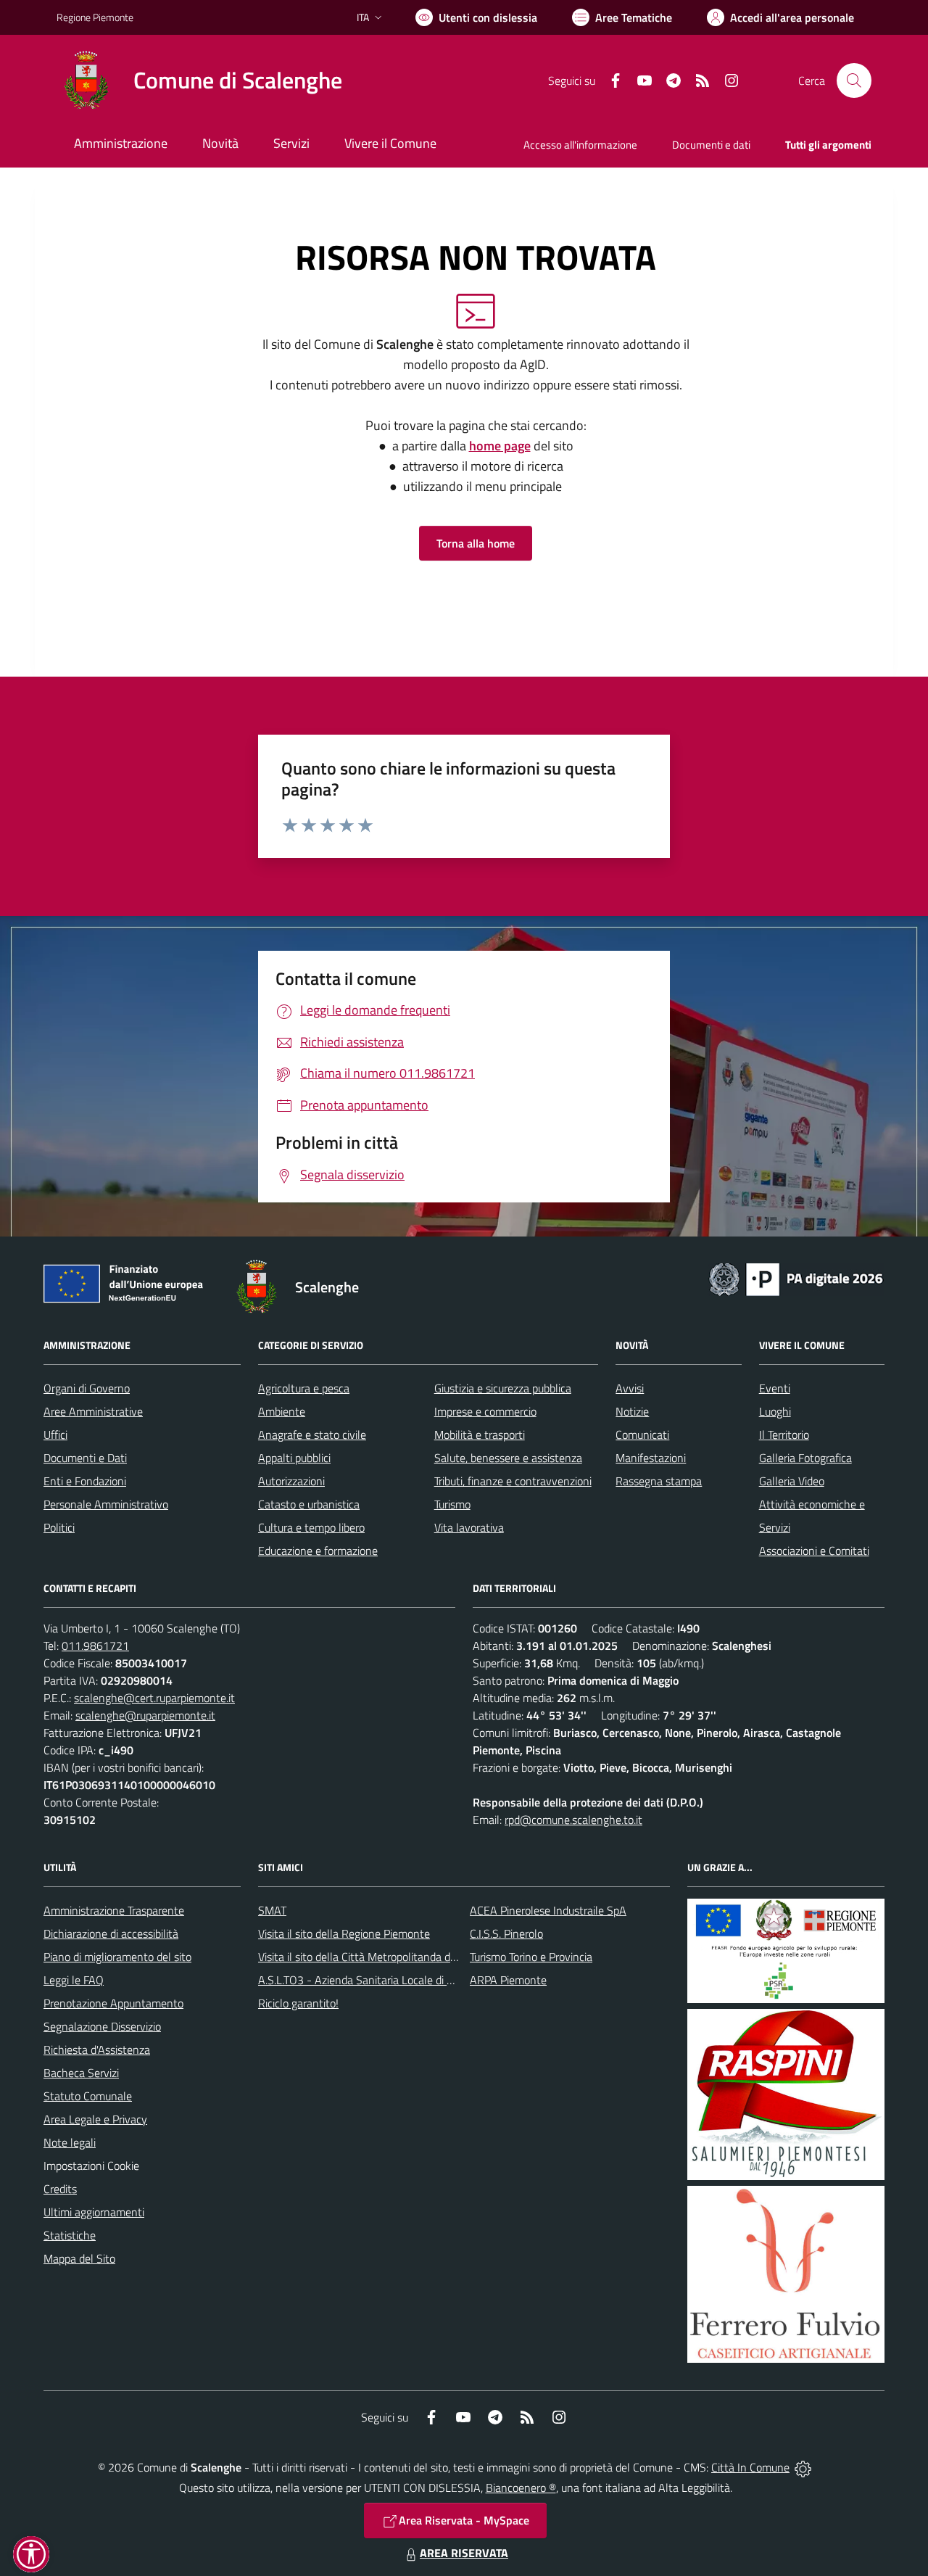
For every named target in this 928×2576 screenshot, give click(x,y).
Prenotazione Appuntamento (113, 2003)
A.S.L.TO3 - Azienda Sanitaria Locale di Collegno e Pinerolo (399, 1980)
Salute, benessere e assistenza (508, 1458)
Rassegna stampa (659, 1481)
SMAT (272, 1910)
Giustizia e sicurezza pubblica (503, 1388)
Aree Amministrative (93, 1411)
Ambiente (282, 1411)
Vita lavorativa (469, 1527)
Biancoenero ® (521, 2488)
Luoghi (775, 1411)
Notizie (632, 1411)
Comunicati (642, 1434)
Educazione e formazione (318, 1551)
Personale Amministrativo (106, 1504)
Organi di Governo (87, 1388)
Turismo (452, 1504)
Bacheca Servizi (81, 2073)
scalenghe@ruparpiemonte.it (145, 1715)
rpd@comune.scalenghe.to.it (573, 1820)
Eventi (775, 1388)
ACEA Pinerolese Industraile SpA (548, 1910)
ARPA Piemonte (508, 1980)
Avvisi (630, 1388)
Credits (60, 2189)
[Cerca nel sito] (854, 80)
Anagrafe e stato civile (312, 1434)
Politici (59, 1527)
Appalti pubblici (294, 1458)
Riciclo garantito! (298, 2003)
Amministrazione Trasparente (114, 1910)
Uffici (55, 1434)
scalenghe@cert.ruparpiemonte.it (154, 1698)
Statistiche (70, 2235)
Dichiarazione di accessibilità (111, 1933)
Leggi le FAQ (74, 1980)
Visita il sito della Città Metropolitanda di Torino (371, 1957)
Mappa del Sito (79, 2258)
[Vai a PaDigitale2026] (796, 1278)
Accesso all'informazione (580, 145)
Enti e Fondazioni (85, 1481)
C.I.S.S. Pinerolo (506, 1933)
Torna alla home (476, 543)
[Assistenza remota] (803, 2467)
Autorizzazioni (291, 1481)
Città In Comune (750, 2467)
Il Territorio (784, 1434)
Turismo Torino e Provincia (531, 1957)
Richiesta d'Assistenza (97, 2049)
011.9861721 (95, 1646)
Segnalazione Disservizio (102, 2026)
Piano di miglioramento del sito (117, 1957)
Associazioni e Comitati (814, 1551)
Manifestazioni (651, 1458)
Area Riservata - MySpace (464, 2520)
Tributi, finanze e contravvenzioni (513, 1481)
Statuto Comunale (88, 2096)
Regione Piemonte (95, 17)
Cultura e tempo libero (311, 1527)
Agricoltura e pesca (304, 1388)
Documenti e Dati (85, 1458)
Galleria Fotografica (805, 1458)
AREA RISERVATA (464, 2553)
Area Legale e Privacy (95, 2119)
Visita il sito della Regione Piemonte (344, 1933)
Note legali (70, 2142)
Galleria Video (792, 1481)
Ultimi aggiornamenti (94, 2212)
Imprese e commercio (485, 1411)
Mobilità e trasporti (480, 1434)
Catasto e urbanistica (309, 1504)
